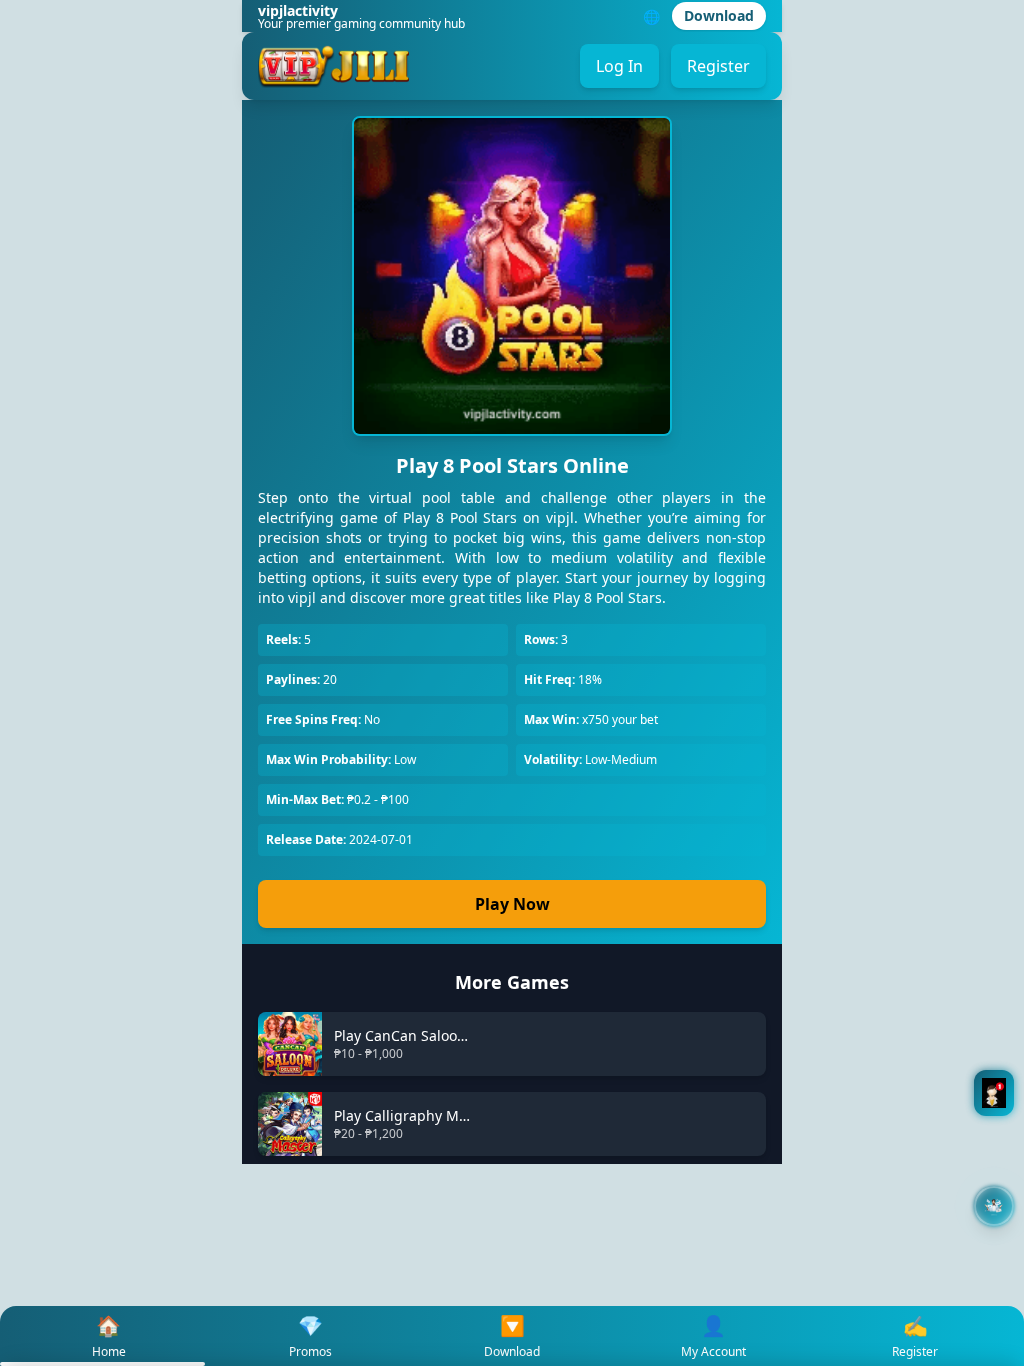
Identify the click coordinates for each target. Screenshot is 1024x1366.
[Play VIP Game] (994, 1206)
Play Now (512, 904)
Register (718, 66)
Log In (619, 66)
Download (719, 15)
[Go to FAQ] (994, 1093)
